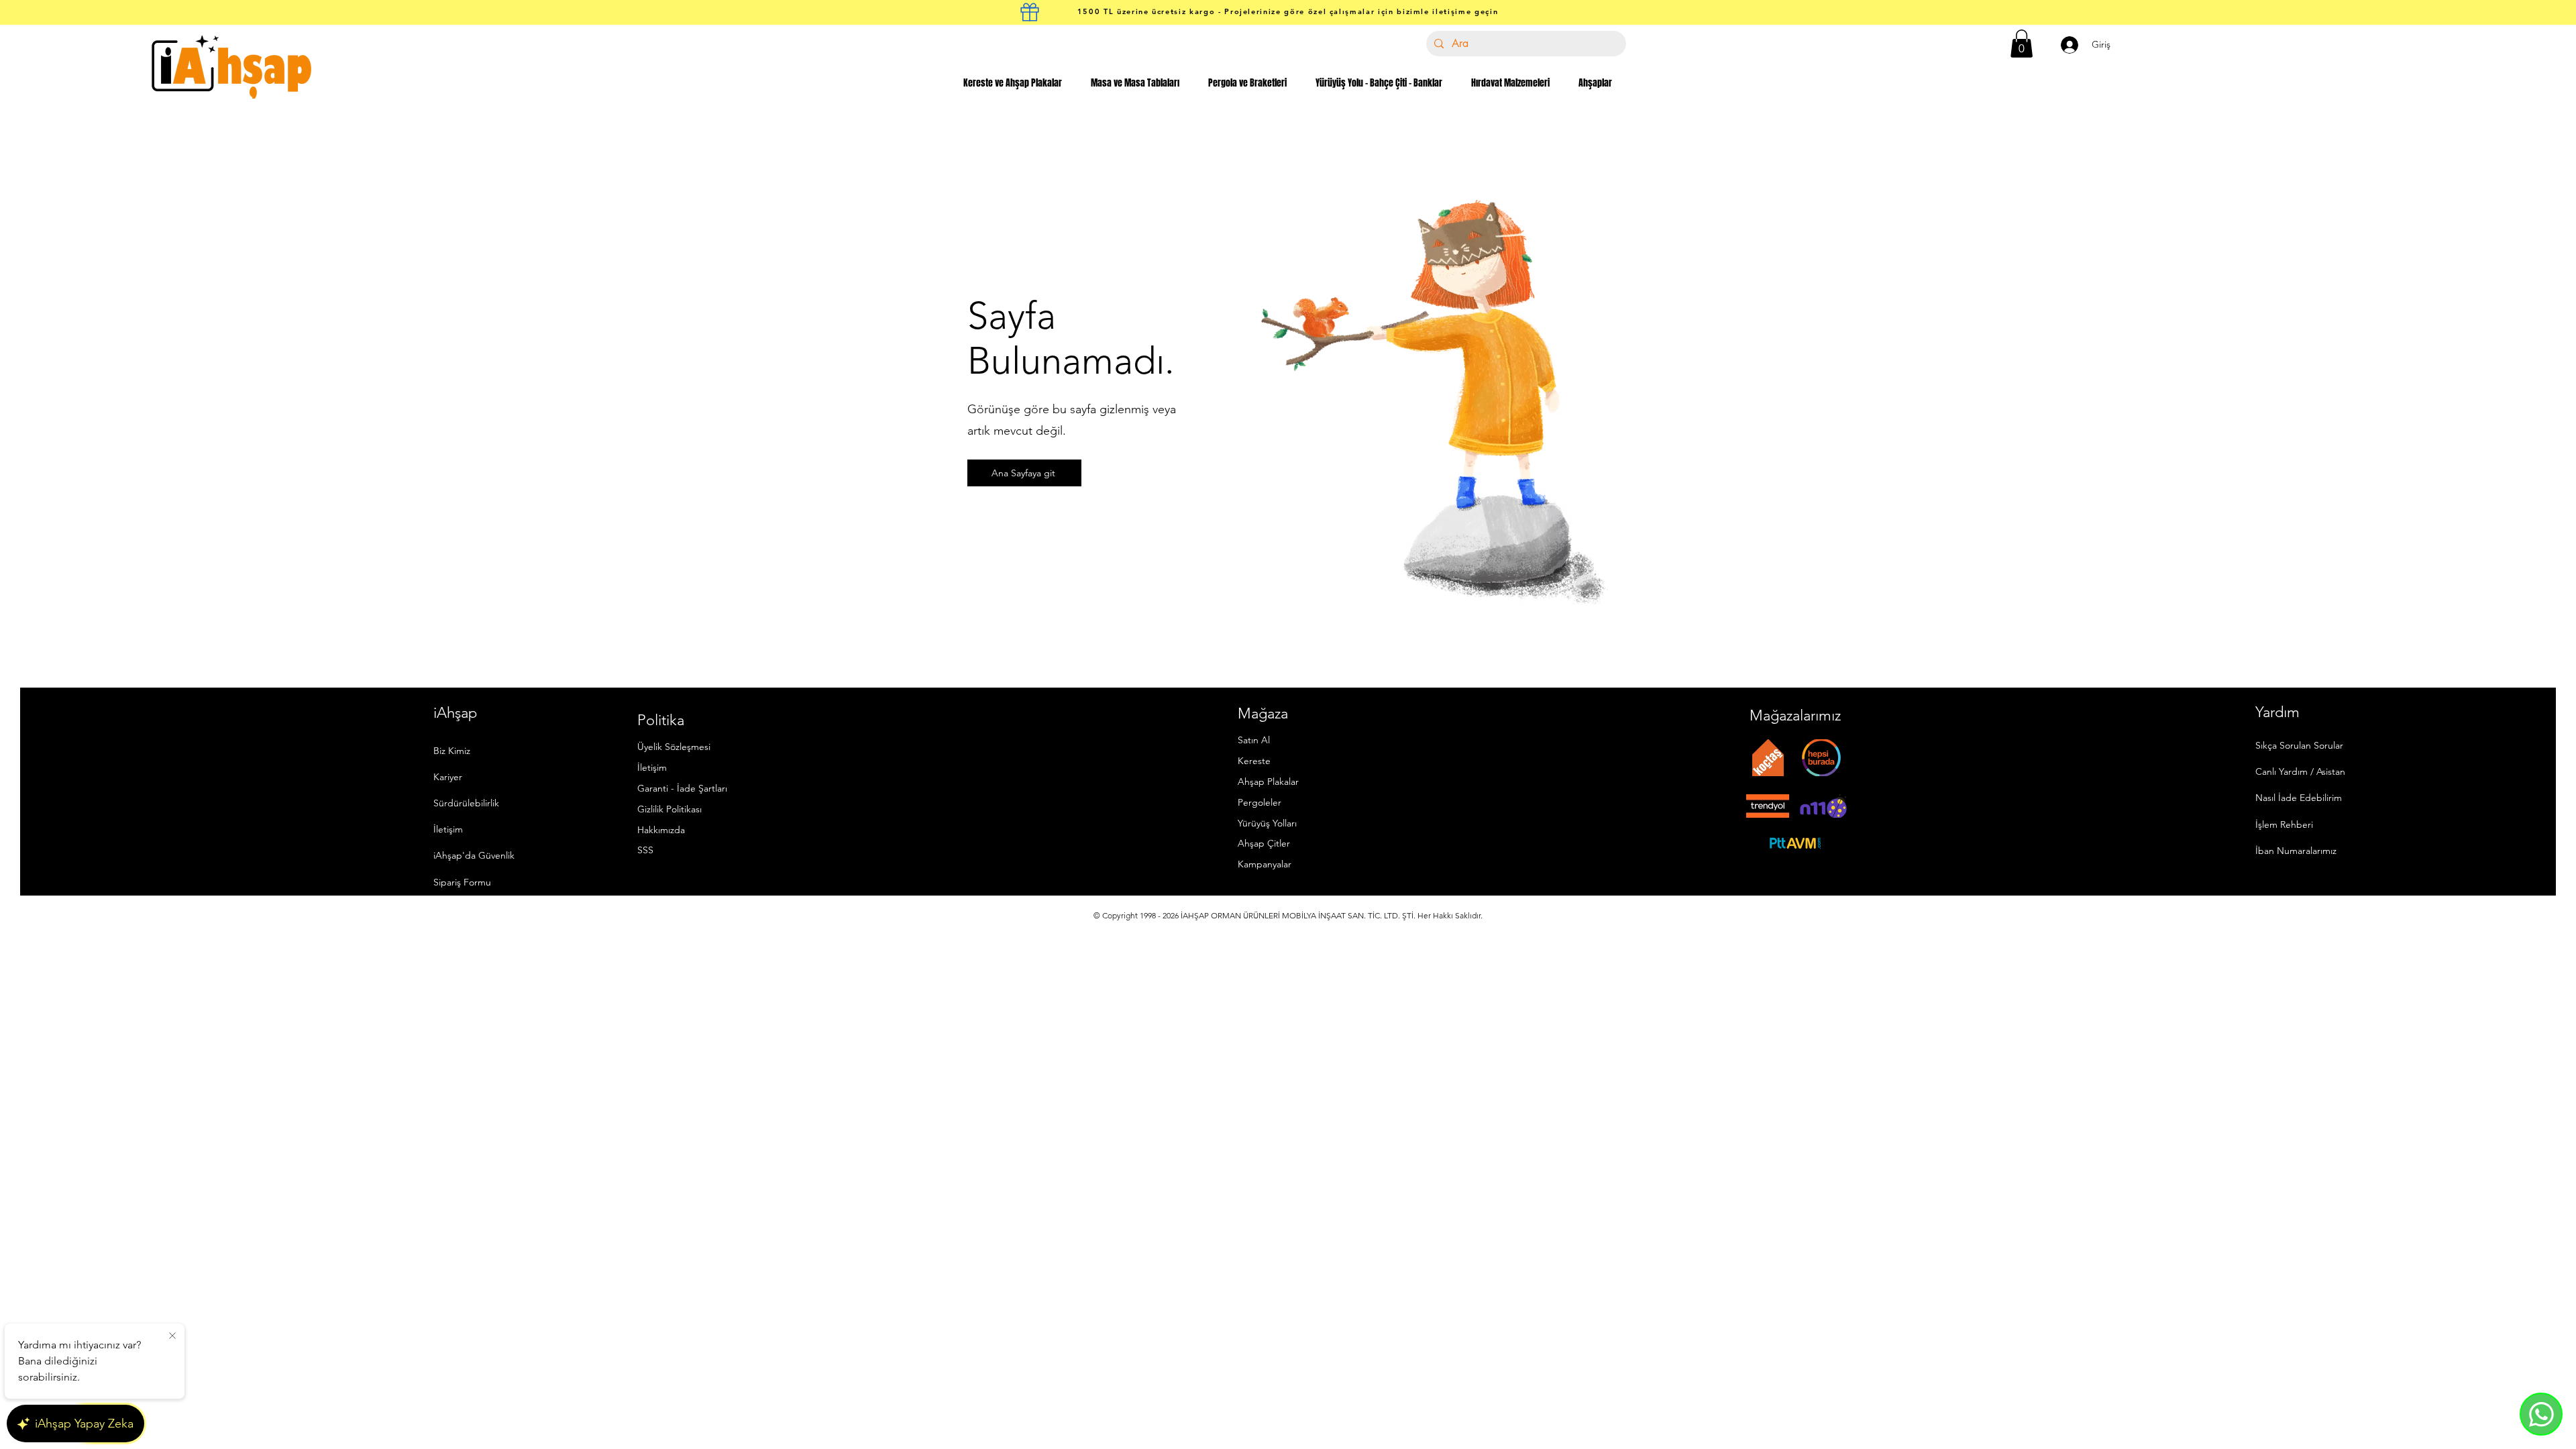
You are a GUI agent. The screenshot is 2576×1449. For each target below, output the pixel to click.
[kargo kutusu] (1030, 12)
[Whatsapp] (2541, 1414)
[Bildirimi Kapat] (172, 1336)
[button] (2022, 44)
